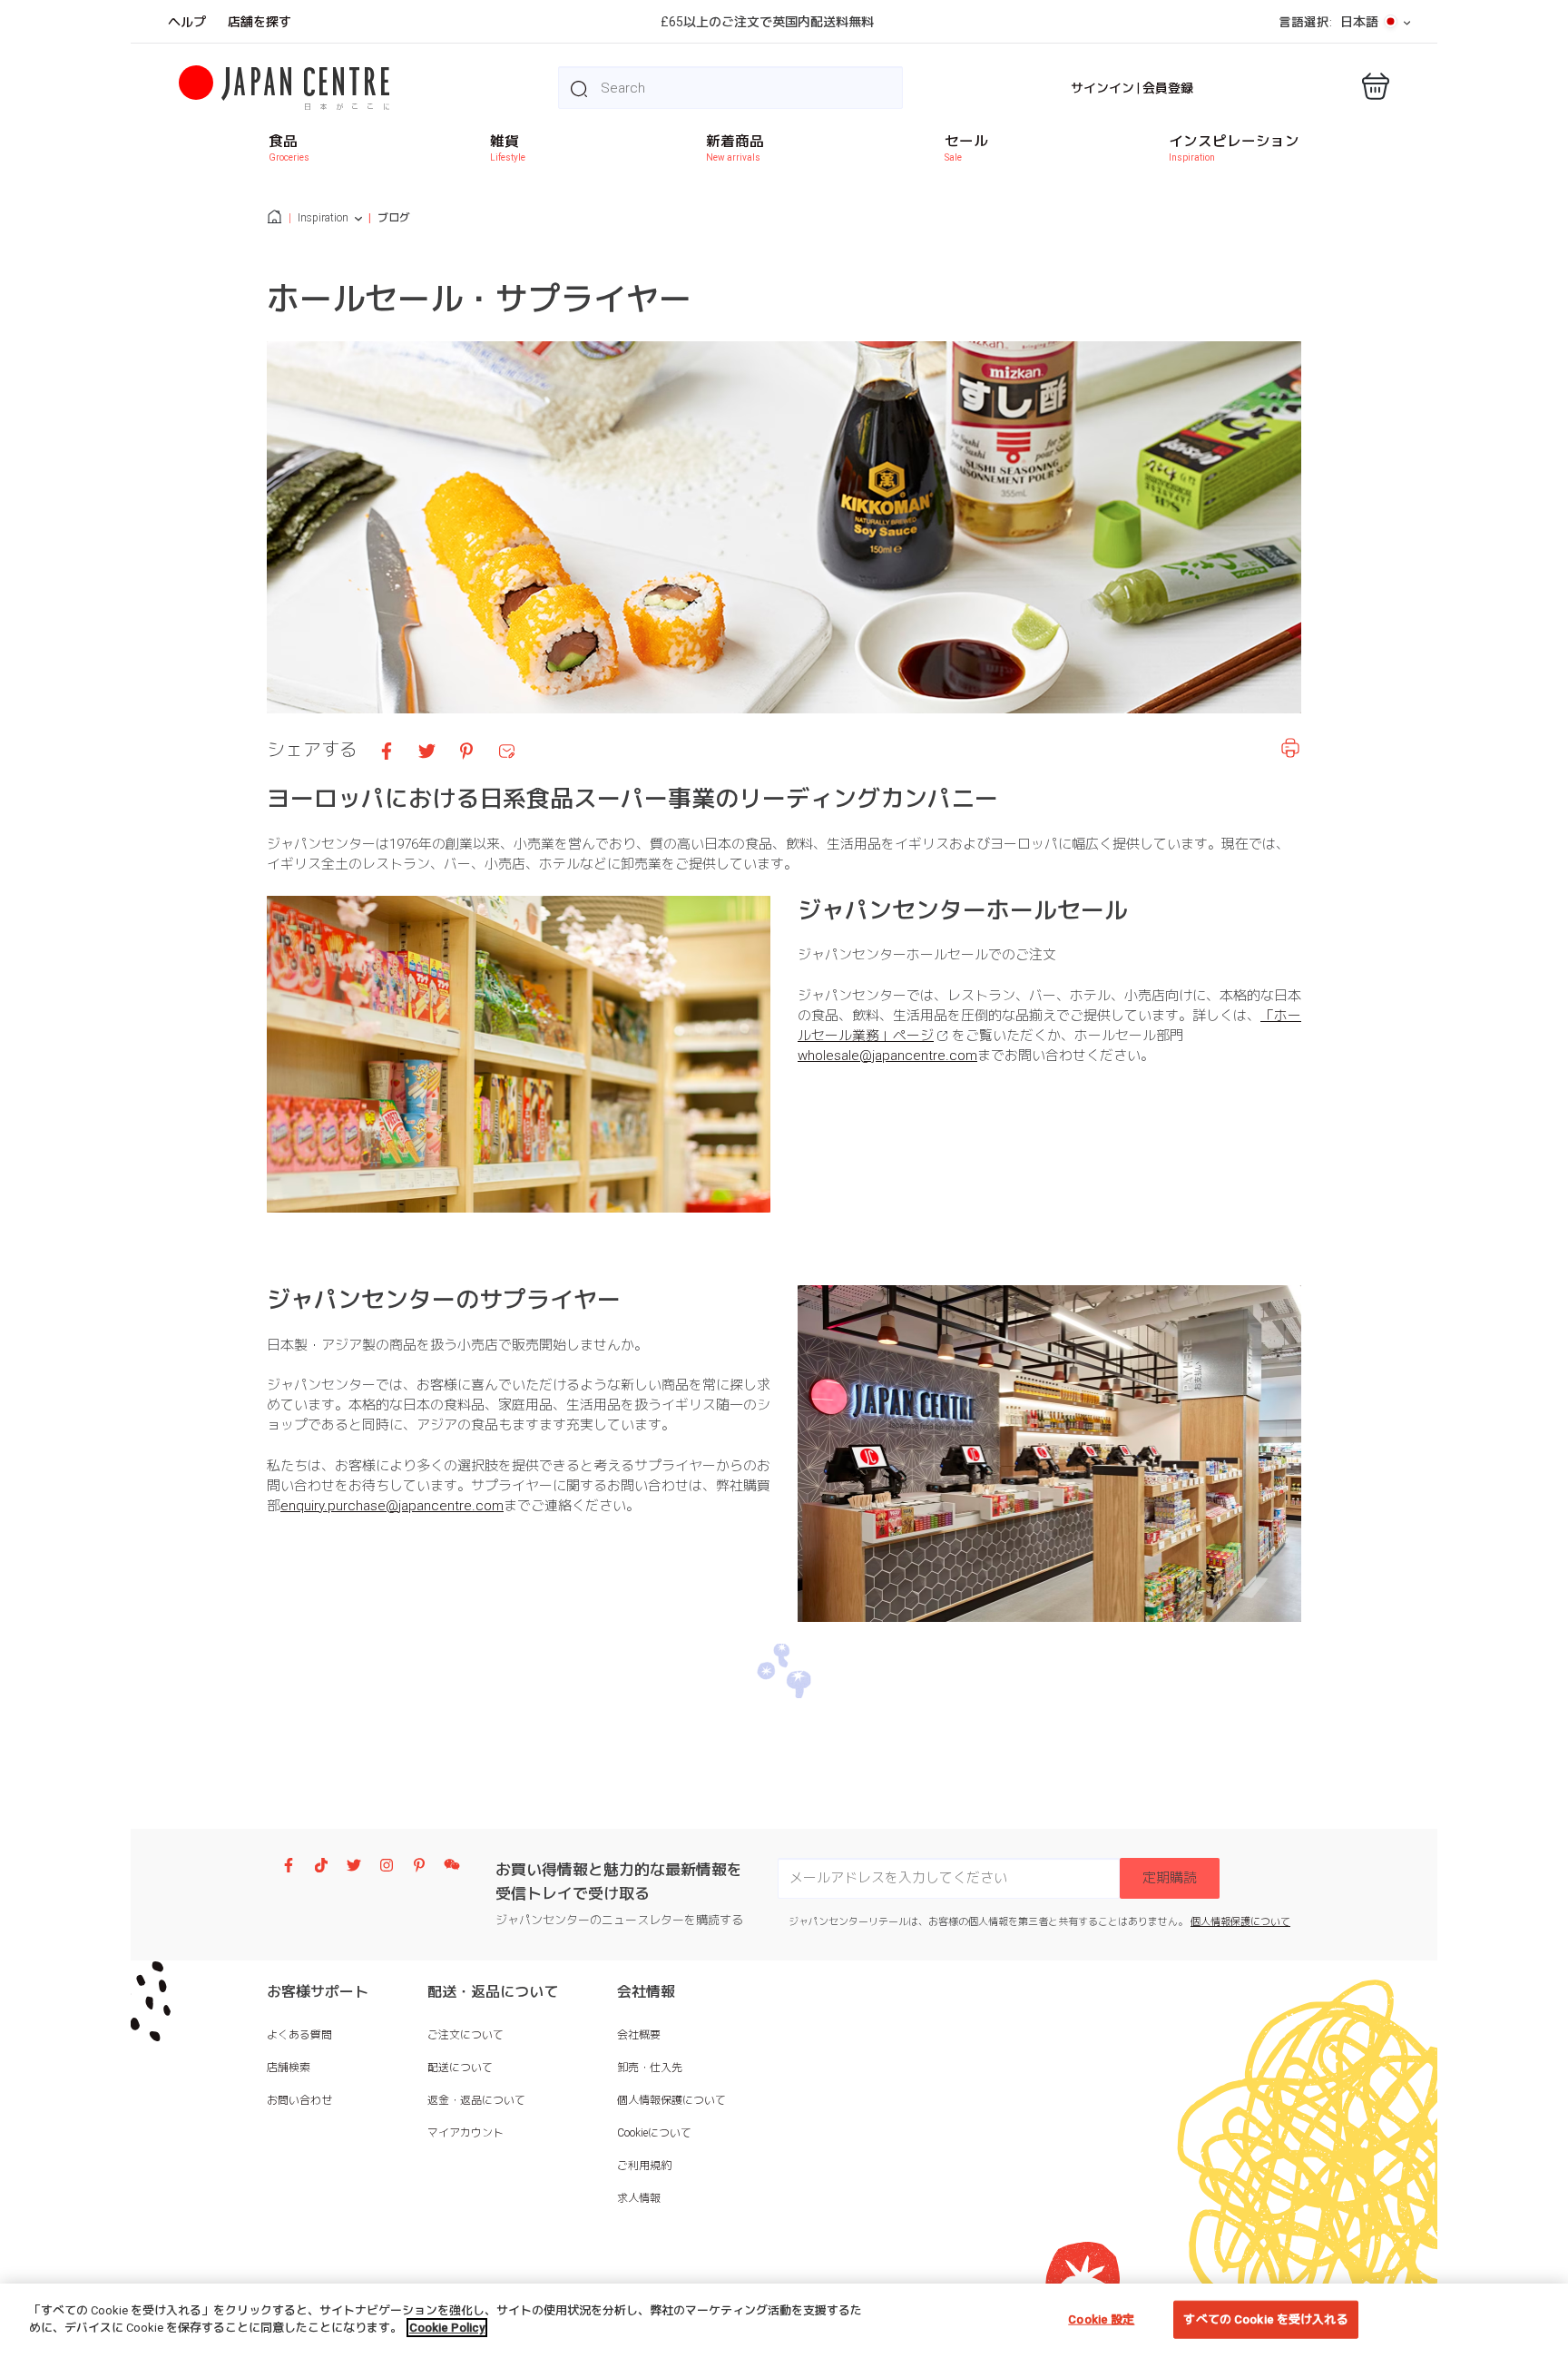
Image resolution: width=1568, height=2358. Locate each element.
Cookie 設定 (1101, 2319)
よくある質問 (299, 2035)
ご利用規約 (644, 2166)
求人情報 (639, 2198)
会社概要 (639, 2035)
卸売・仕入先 (650, 2068)
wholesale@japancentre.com (887, 1056)
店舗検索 (289, 2068)
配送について (460, 2068)
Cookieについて (654, 2133)
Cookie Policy (447, 2328)
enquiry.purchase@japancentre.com (392, 1506)
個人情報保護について (1240, 1922)
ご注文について (465, 2035)
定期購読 (1170, 1878)
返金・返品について (476, 2100)
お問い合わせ (299, 2100)
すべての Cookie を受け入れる (1265, 2319)
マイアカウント (465, 2133)
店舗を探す (260, 22)
